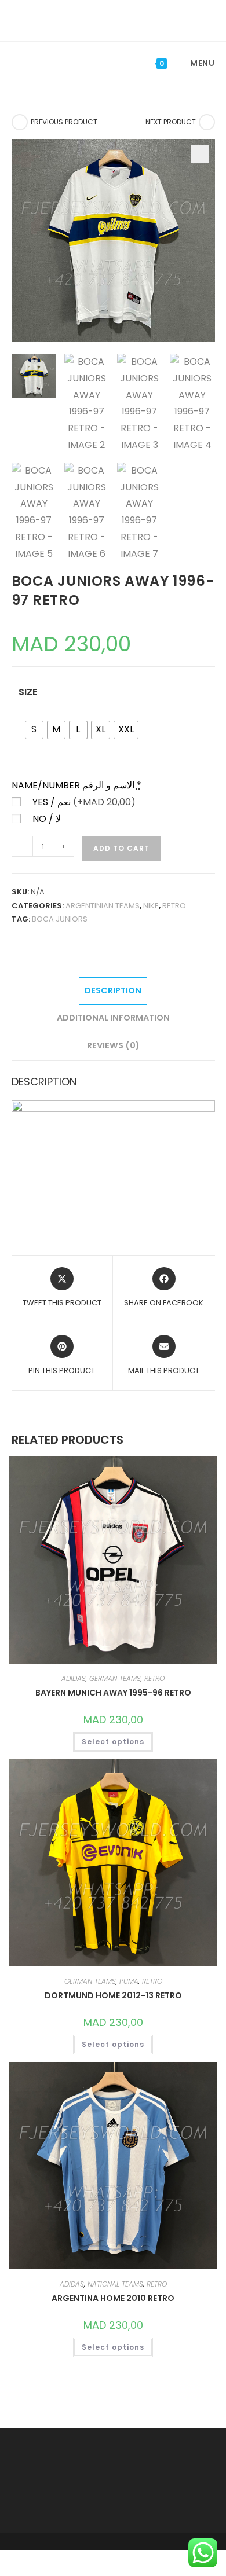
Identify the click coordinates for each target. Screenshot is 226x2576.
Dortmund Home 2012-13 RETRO (113, 1995)
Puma (129, 1981)
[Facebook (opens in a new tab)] (105, 19)
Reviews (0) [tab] (113, 1045)
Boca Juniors (60, 919)
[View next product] (207, 122)
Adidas (74, 1678)
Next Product (171, 122)
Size (28, 692)
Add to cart (121, 848)
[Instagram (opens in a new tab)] (122, 19)
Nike (151, 906)
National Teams (115, 2284)
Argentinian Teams (103, 906)
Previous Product (64, 122)
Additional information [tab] (113, 1018)
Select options (113, 1742)
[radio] (34, 730)
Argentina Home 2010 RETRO (113, 2298)
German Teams (115, 1678)
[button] (200, 154)
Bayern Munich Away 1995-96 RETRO (113, 1693)
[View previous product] (20, 122)
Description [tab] (113, 990)
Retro (174, 906)
